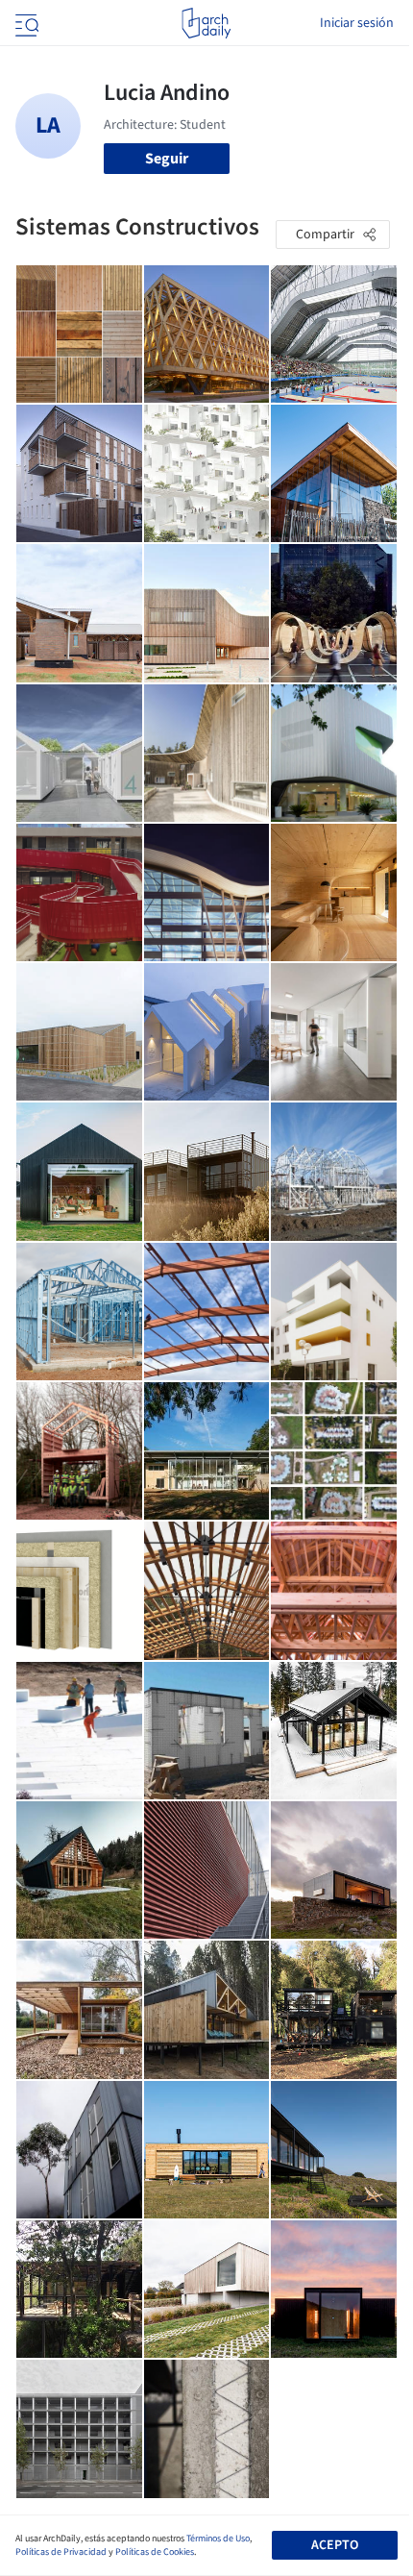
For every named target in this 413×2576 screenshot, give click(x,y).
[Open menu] (25, 23)
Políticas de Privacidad (61, 2552)
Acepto (335, 2545)
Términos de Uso (218, 2539)
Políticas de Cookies (155, 2552)
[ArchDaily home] (206, 23)
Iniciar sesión (357, 23)
